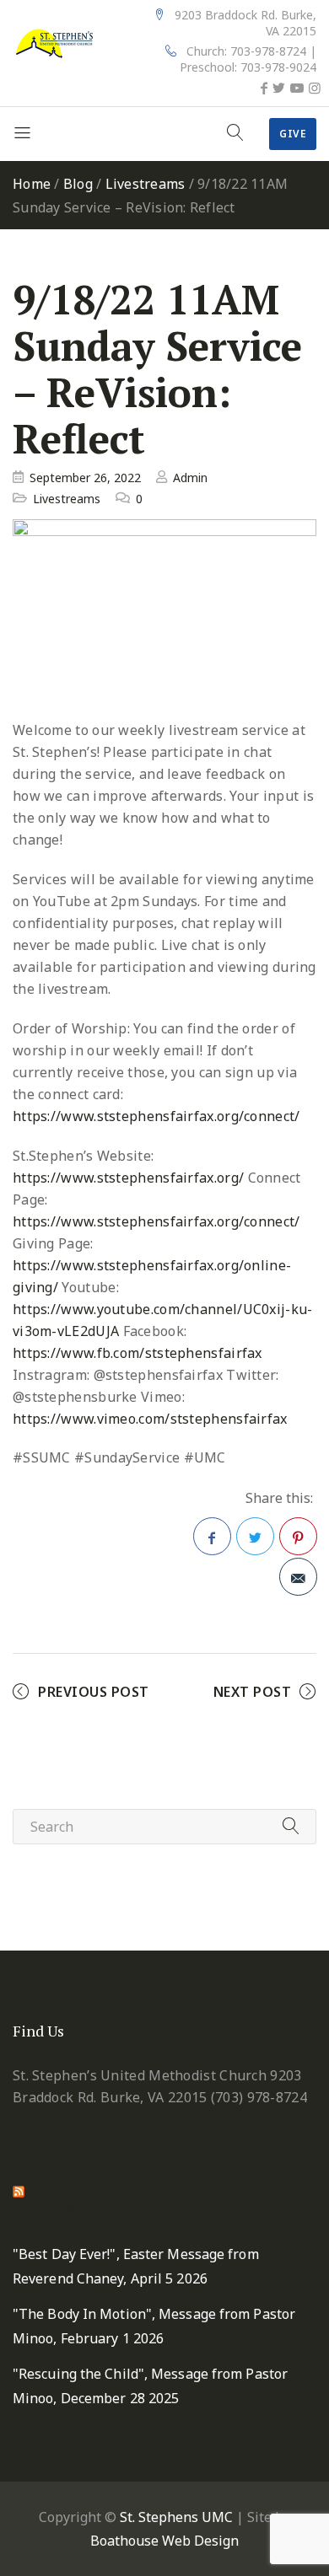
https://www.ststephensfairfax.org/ (128, 1178)
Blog (78, 184)
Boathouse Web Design (164, 2541)
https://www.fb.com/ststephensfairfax (138, 1353)
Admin (190, 478)
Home (32, 184)
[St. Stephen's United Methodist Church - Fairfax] (55, 42)
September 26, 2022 (85, 478)
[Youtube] (297, 88)
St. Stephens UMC (176, 2517)
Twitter (255, 1536)
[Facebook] (264, 88)
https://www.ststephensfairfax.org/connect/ (156, 1116)
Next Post (253, 1692)
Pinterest (298, 1536)
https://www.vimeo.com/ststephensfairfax (150, 1419)
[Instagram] (315, 88)
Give (293, 134)
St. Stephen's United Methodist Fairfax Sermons (152, 2198)
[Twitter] (279, 88)
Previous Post (94, 1692)
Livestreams (146, 184)
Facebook (212, 1536)
